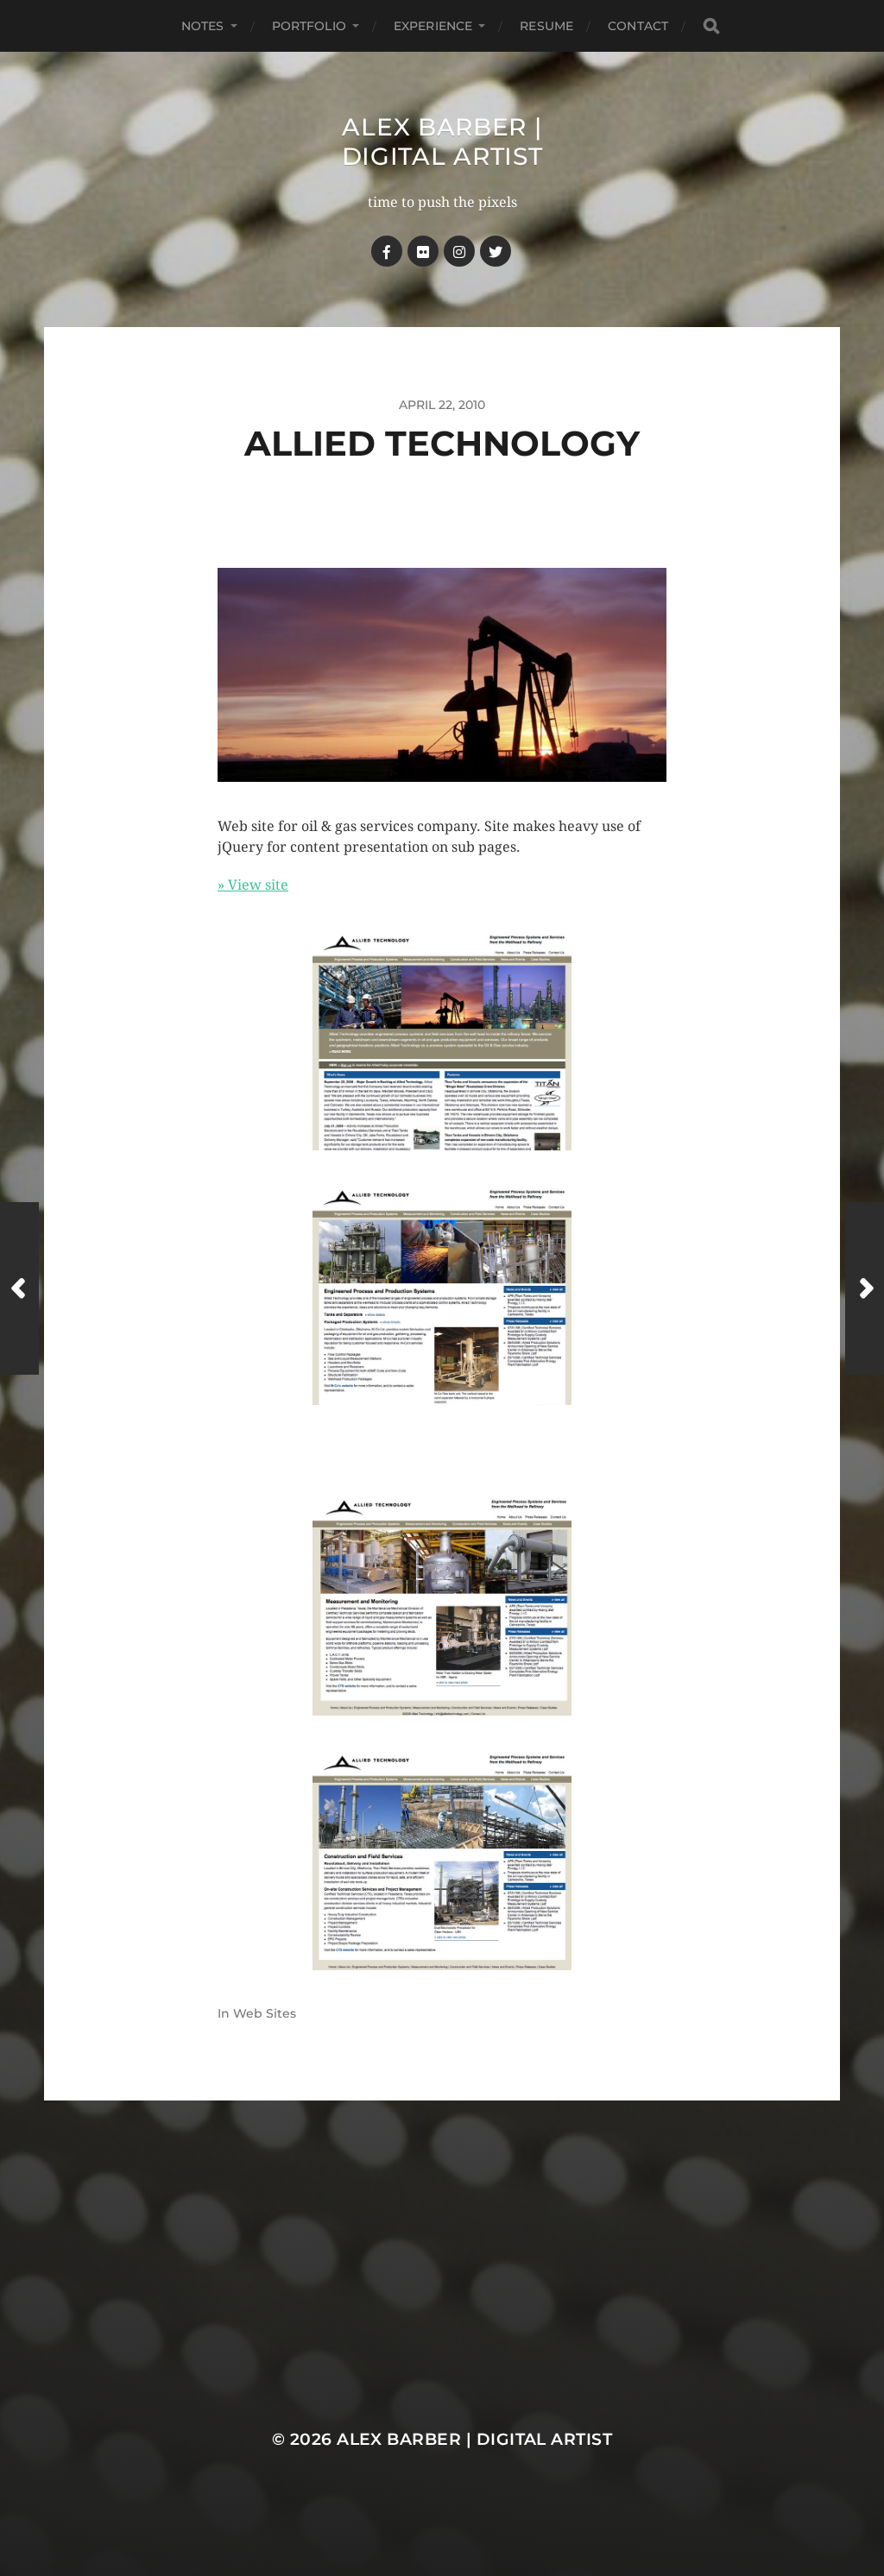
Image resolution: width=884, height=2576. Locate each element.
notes (203, 26)
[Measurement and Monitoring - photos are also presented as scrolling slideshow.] (442, 1605)
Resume (546, 26)
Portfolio (309, 26)
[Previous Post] (19, 1288)
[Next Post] (865, 1288)
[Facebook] (387, 251)
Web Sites (265, 2013)
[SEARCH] (711, 26)
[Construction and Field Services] (442, 1860)
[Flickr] (423, 251)
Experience (433, 26)
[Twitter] (496, 251)
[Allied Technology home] (442, 1040)
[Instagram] (459, 251)
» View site (253, 885)
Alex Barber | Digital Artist (442, 142)
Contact (638, 26)
